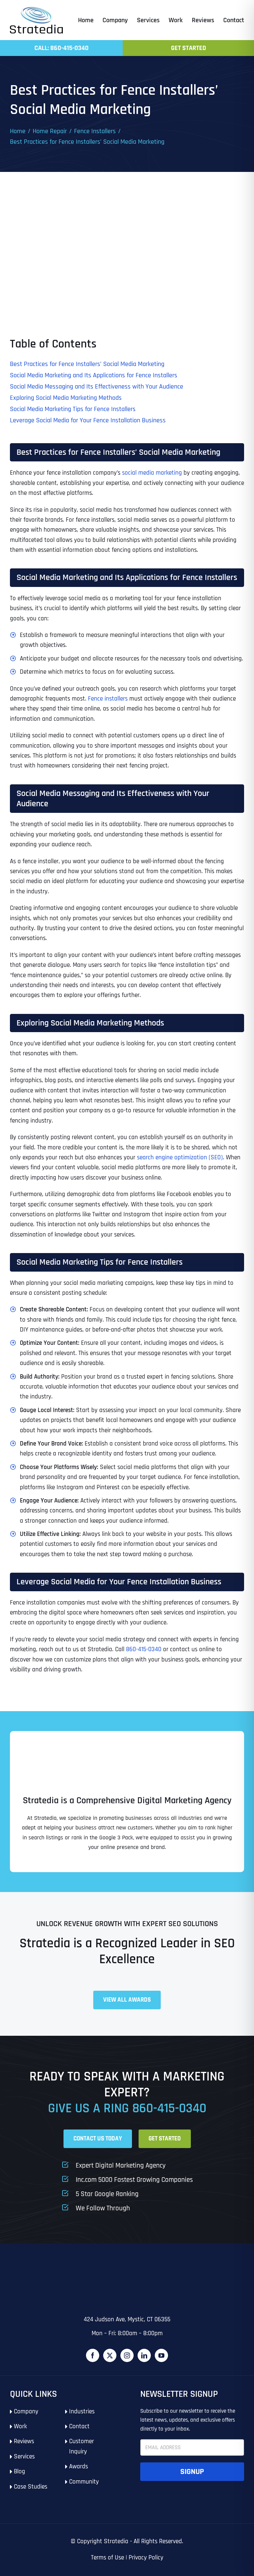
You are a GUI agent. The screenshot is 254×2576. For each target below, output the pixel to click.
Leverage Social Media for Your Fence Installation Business (88, 420)
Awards (79, 2467)
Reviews (24, 2441)
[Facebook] (93, 2355)
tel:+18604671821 (31, 2274)
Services (24, 2457)
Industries (82, 2412)
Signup (192, 2472)
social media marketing (152, 473)
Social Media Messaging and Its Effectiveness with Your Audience (97, 387)
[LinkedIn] (144, 2355)
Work (20, 2426)
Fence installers (108, 699)
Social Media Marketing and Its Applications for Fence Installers (94, 375)
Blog (20, 2471)
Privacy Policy (146, 2558)
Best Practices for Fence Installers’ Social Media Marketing (87, 364)
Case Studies (31, 2487)
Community (84, 2482)
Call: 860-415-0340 (62, 48)
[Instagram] (127, 2355)
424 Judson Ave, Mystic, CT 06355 (127, 2319)
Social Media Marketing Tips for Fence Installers (73, 409)
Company (26, 2412)
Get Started (189, 48)
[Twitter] (110, 2355)
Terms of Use (107, 2558)
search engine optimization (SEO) (180, 1157)
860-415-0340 (144, 1649)
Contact (79, 2426)
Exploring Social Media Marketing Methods (66, 398)
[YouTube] (161, 2355)
